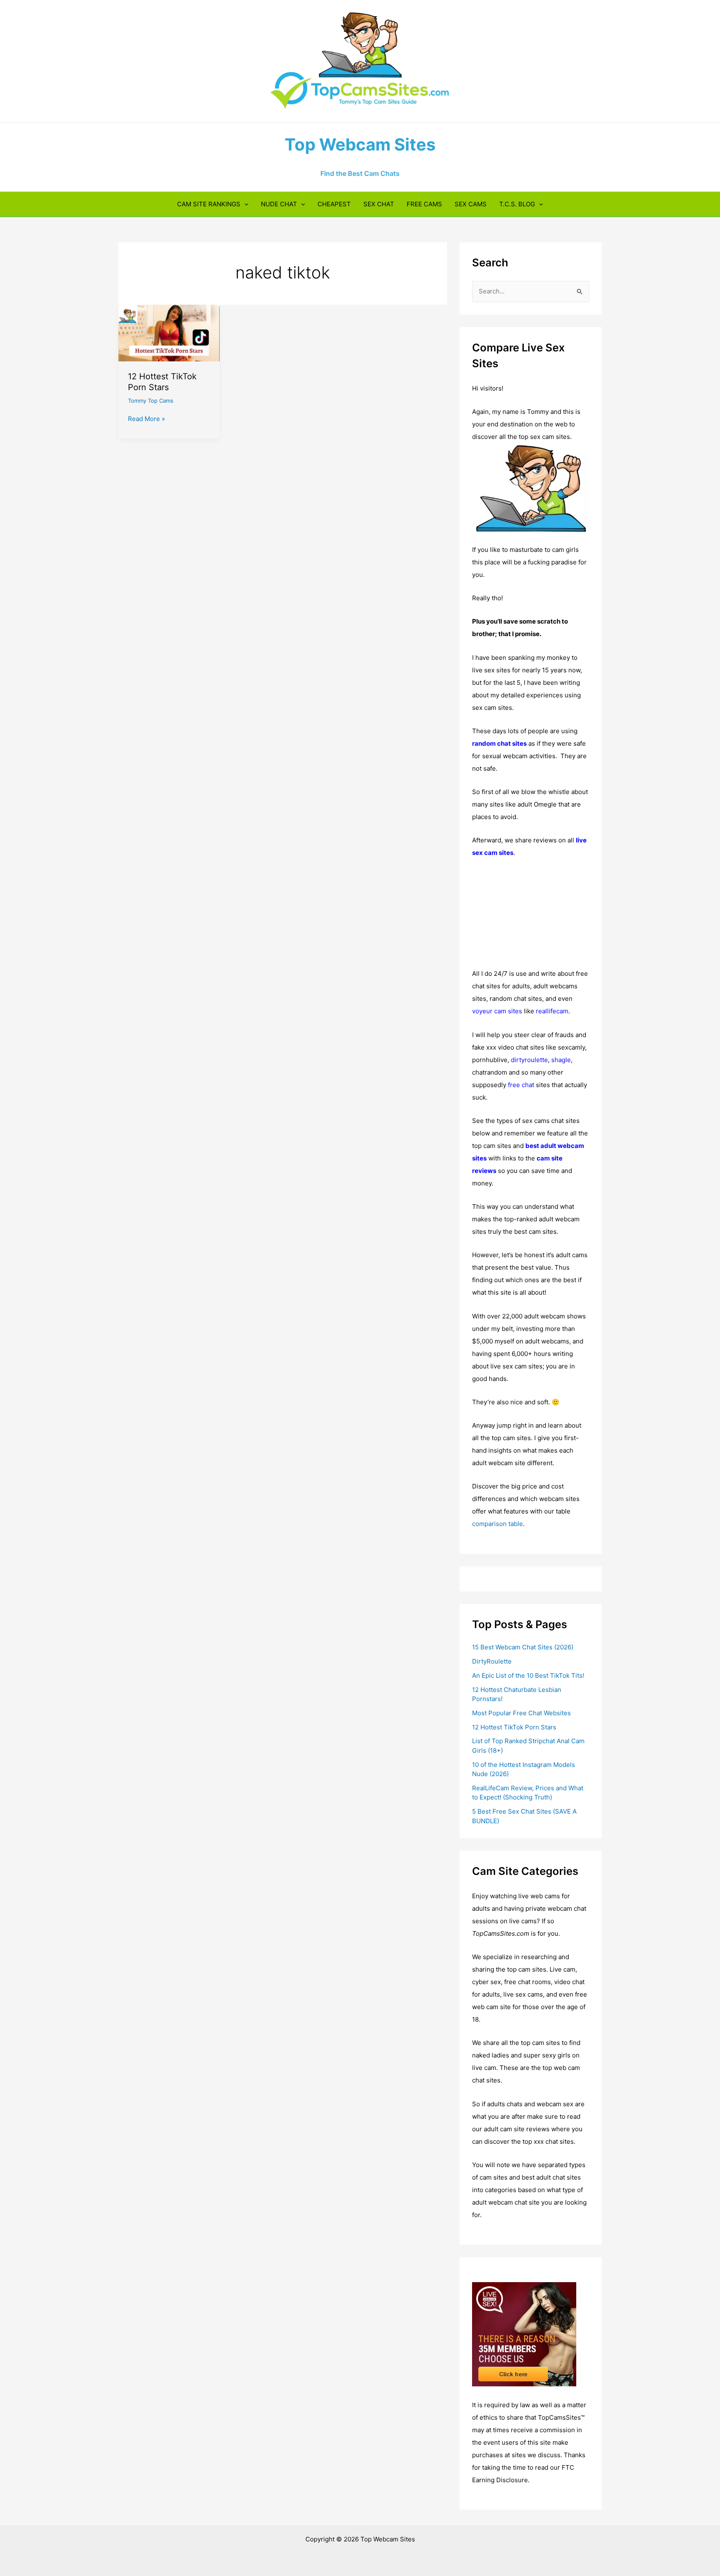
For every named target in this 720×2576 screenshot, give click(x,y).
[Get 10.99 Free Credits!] (524, 2334)
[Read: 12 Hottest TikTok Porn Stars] (169, 332)
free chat (521, 1085)
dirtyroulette (529, 1060)
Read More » (146, 419)
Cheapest (334, 204)
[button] (244, 204)
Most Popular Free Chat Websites (521, 1713)
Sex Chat (379, 204)
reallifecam (552, 1011)
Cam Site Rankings (209, 204)
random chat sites (499, 743)
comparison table (497, 1524)
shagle (561, 1060)
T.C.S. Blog (517, 204)
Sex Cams (471, 204)
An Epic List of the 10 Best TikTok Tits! (528, 1675)
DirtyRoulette (492, 1661)
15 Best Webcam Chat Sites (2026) (523, 1647)
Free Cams (424, 204)
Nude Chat (279, 204)
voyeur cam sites (497, 1011)
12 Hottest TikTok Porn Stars (514, 1727)
